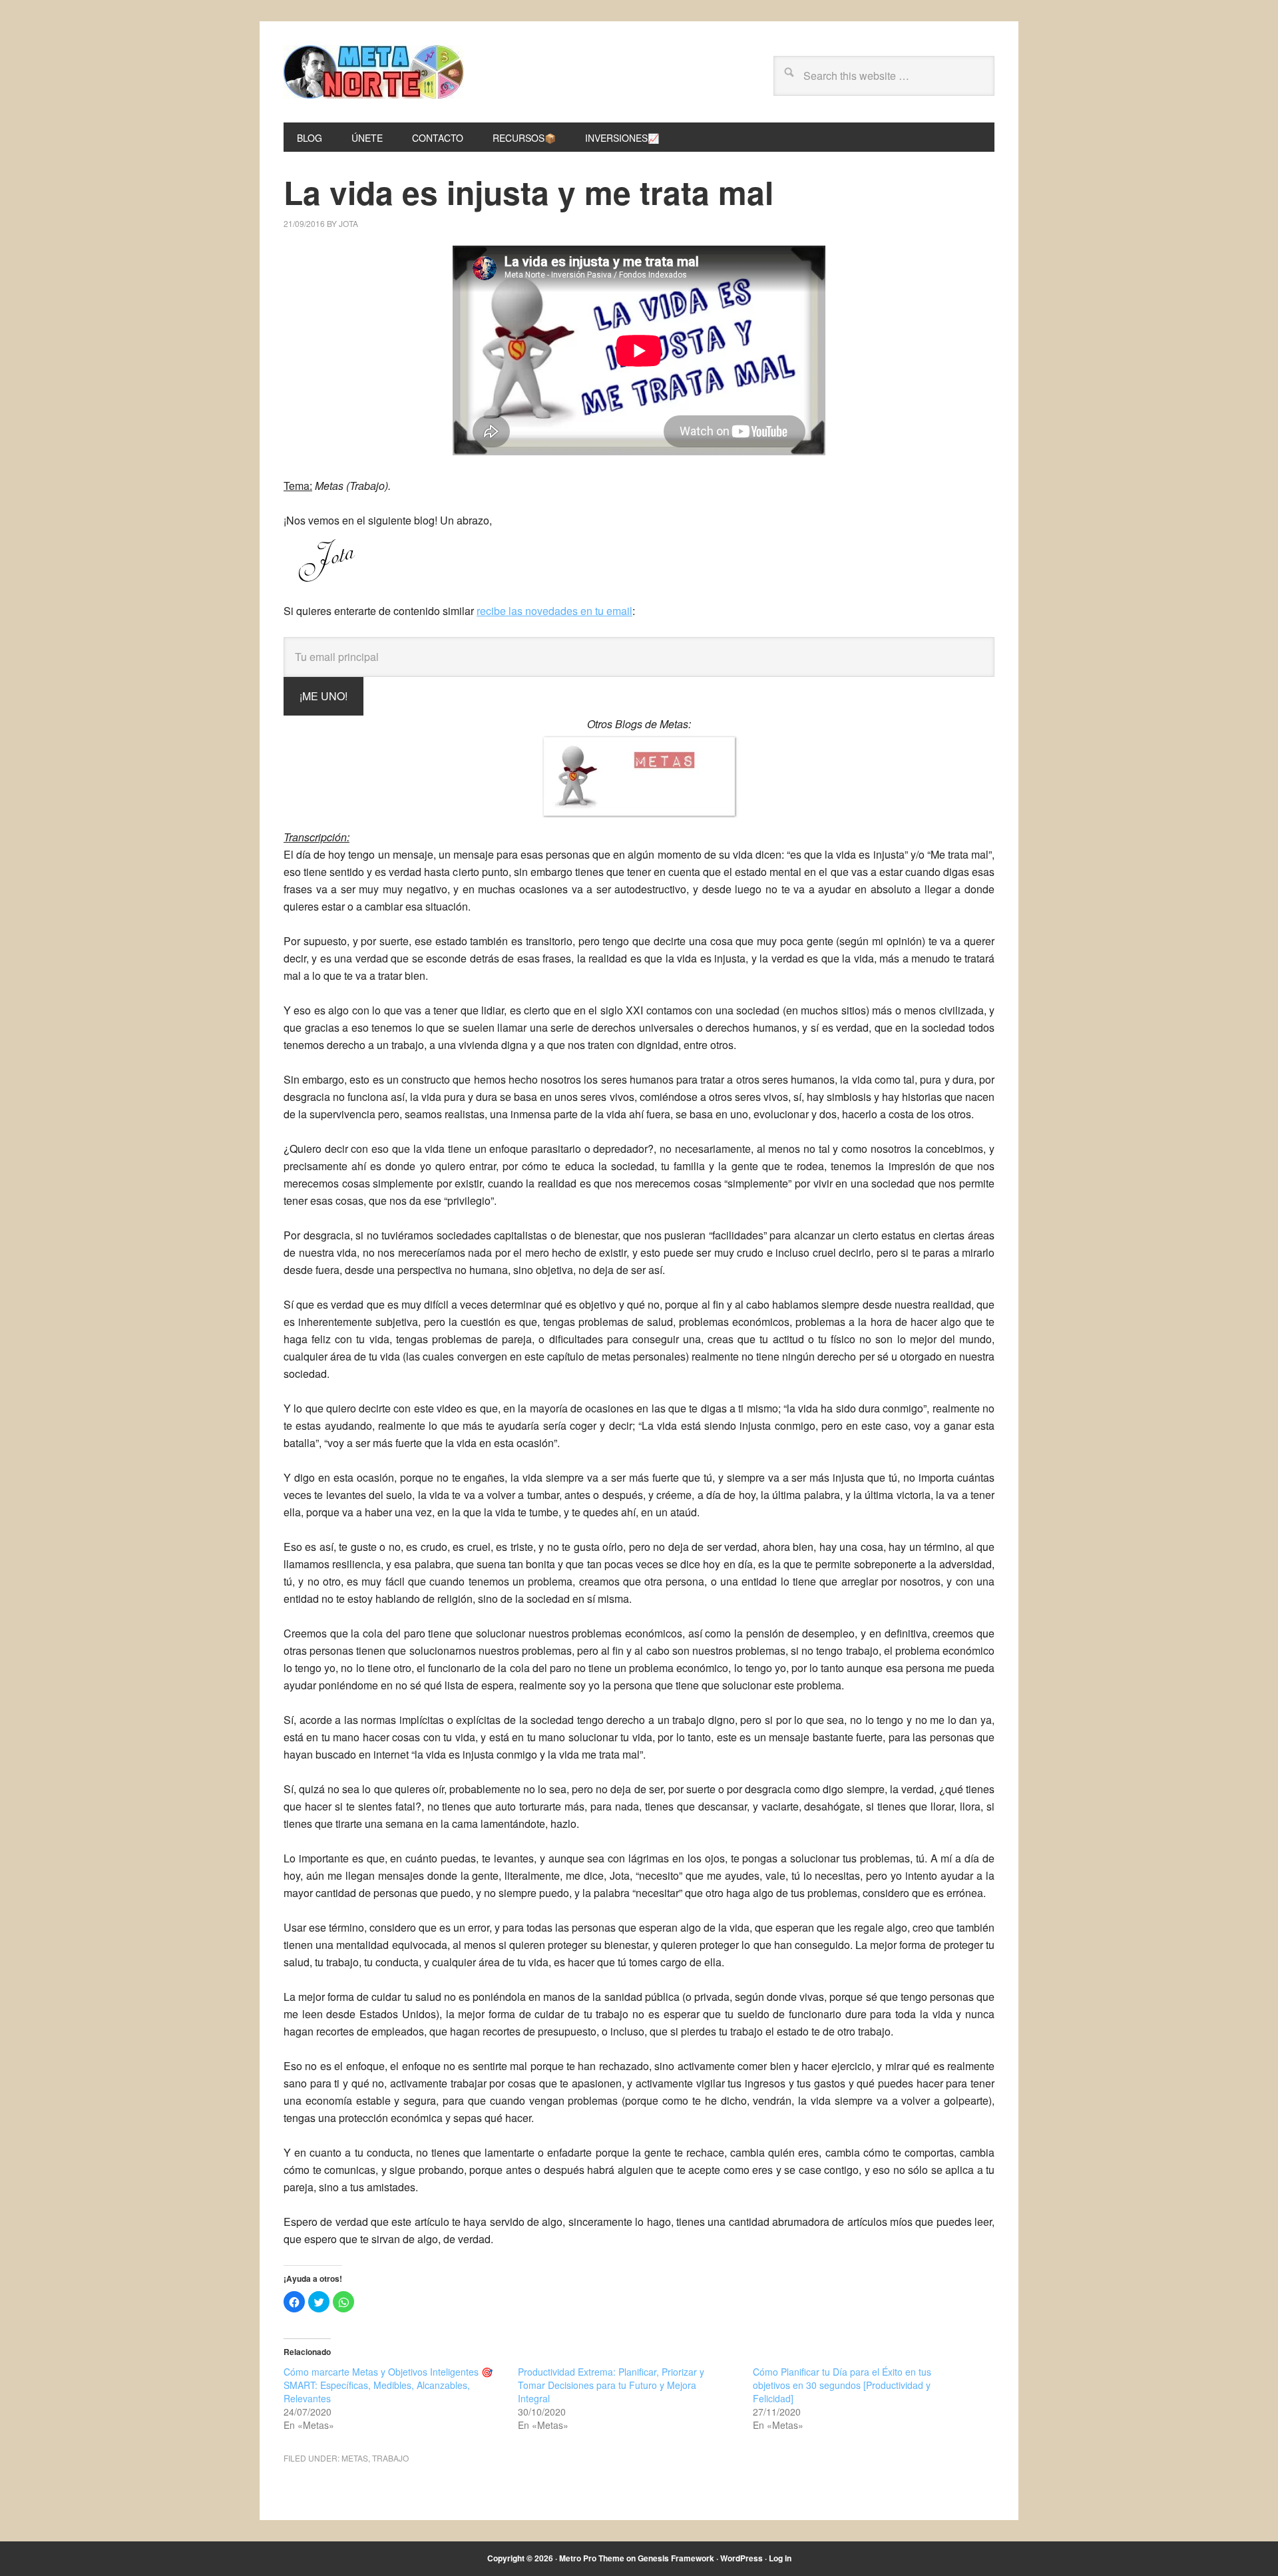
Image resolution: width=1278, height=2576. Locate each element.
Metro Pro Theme (592, 2558)
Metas (355, 2458)
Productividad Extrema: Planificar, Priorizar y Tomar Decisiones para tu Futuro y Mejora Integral (611, 2385)
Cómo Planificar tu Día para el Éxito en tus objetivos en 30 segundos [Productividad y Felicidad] (842, 2385)
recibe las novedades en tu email (554, 611)
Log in (780, 2558)
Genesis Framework (676, 2558)
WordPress (742, 2558)
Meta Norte (373, 72)
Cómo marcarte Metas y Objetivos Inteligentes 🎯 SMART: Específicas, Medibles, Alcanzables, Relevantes (388, 2385)
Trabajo (390, 2458)
